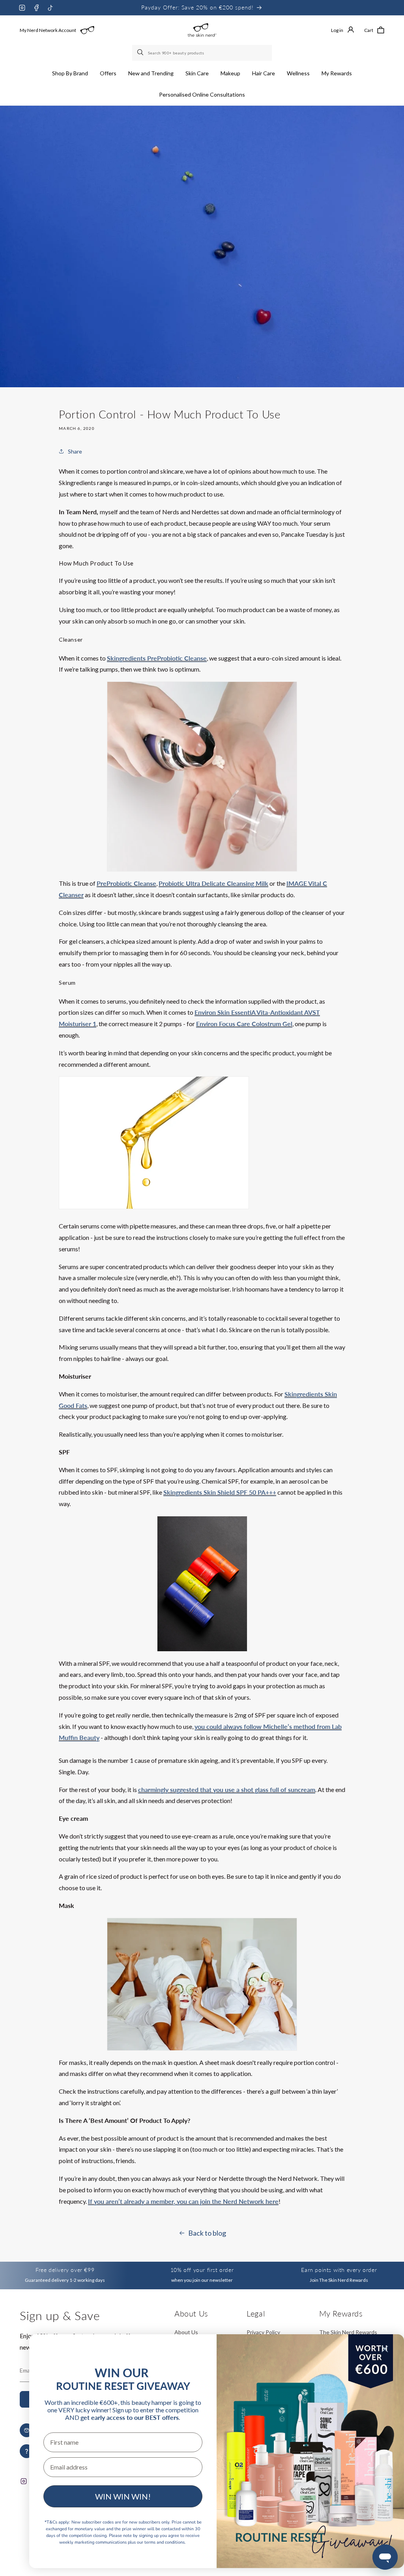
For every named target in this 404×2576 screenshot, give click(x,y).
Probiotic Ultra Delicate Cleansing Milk (213, 883)
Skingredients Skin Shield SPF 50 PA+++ (220, 1492)
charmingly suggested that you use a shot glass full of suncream (227, 1789)
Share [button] (75, 451)
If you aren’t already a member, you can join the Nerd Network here (183, 2201)
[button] (70, 73)
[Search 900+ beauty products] (141, 53)
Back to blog (207, 2233)
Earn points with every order (339, 2270)
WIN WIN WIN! (123, 2496)
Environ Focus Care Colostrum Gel (244, 1024)
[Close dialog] (385, 2349)
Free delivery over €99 (65, 2270)
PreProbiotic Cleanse (126, 883)
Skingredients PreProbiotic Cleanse (157, 658)
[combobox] (202, 53)
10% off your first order (202, 2270)
